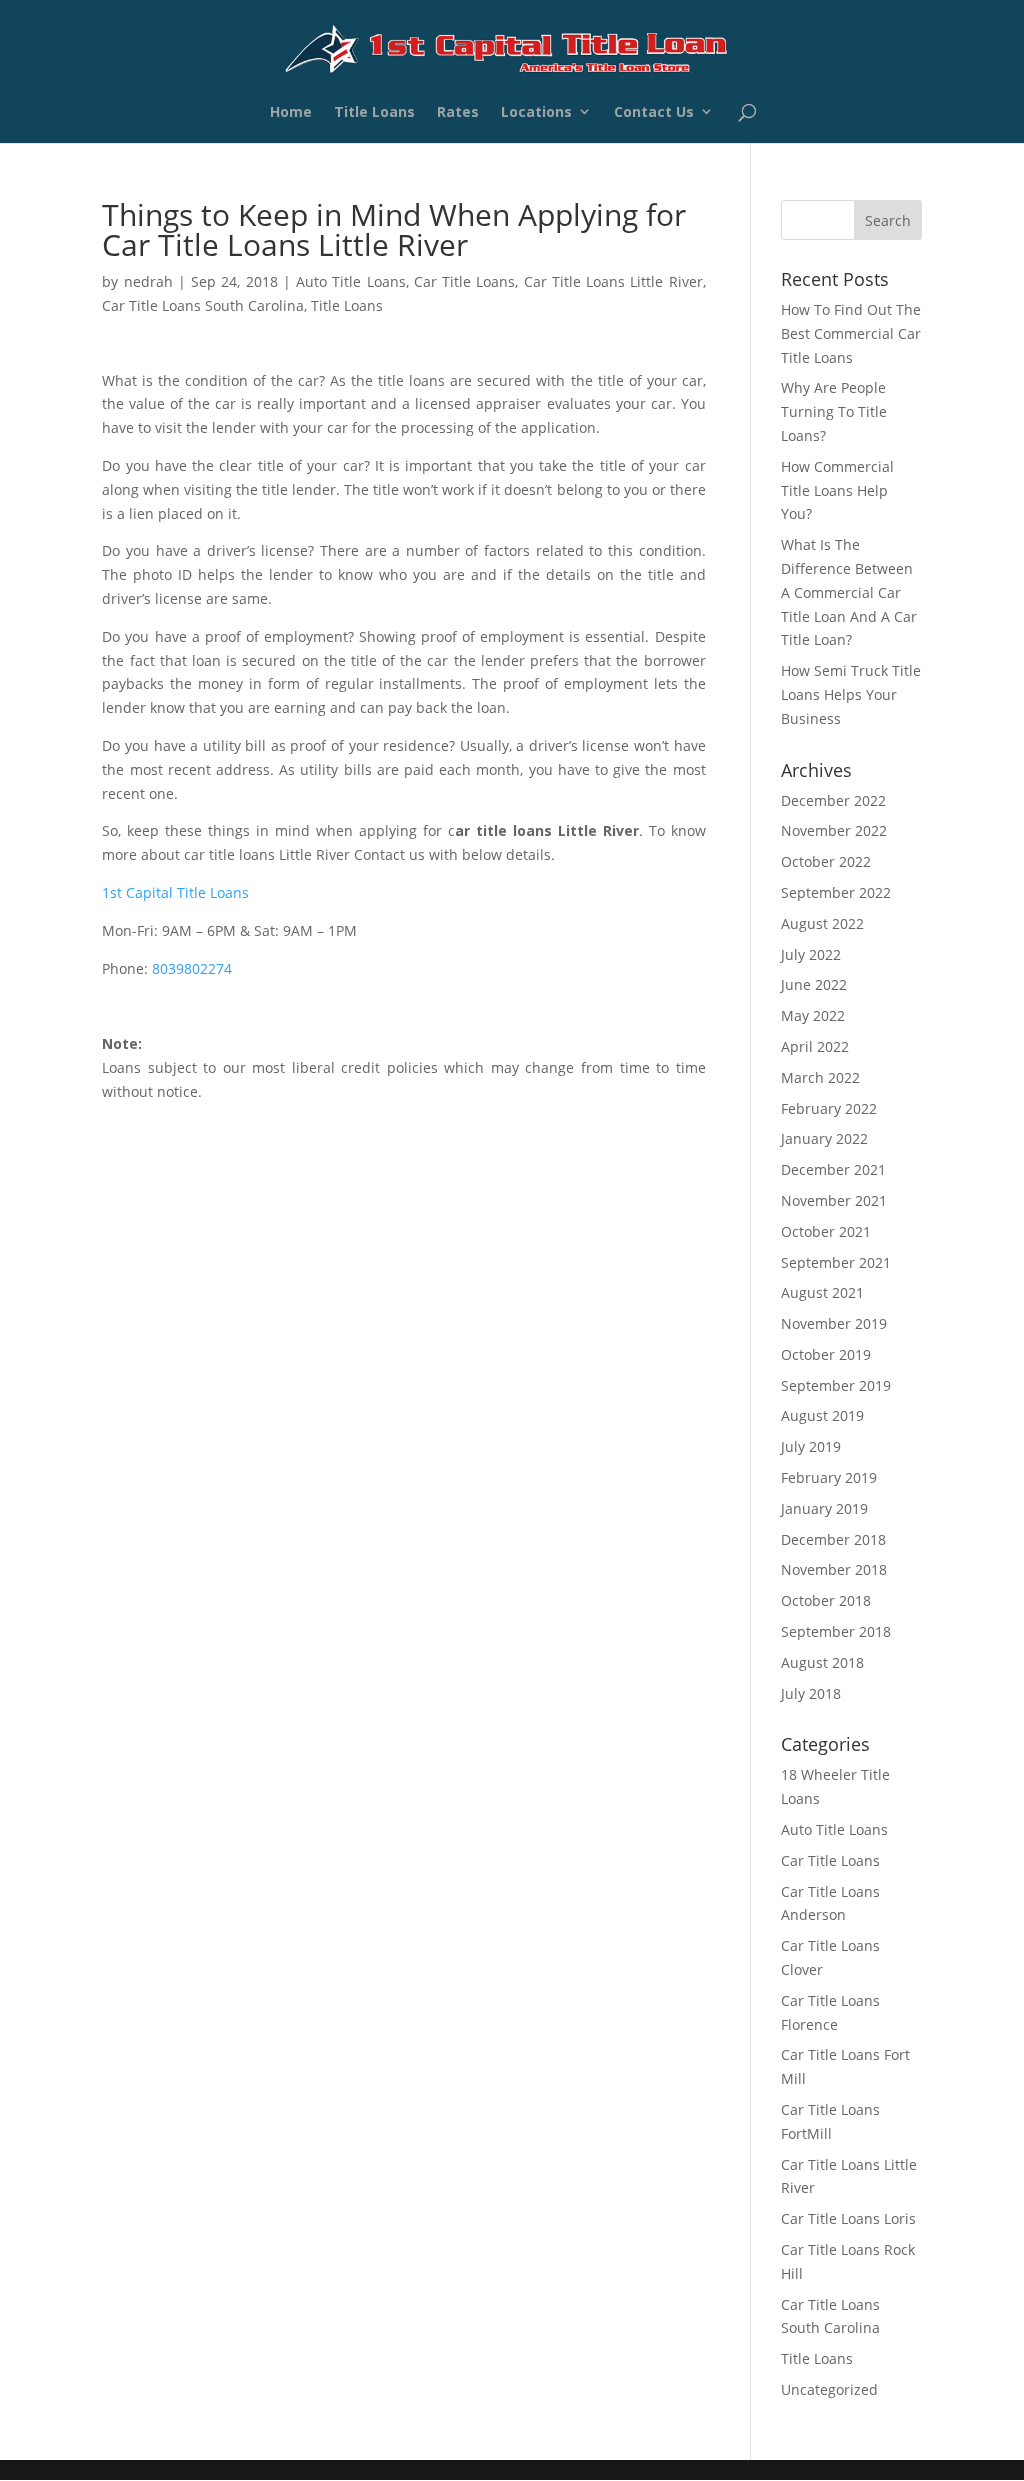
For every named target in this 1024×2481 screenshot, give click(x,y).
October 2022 (826, 861)
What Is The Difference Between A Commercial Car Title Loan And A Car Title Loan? (849, 592)
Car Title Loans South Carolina (203, 305)
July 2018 (811, 1693)
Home (291, 114)
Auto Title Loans (351, 281)
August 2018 (822, 1662)
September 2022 (836, 892)
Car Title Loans (465, 281)
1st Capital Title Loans (175, 892)
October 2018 (826, 1600)
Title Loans (374, 114)
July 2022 (811, 954)
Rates (458, 114)
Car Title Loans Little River (613, 281)
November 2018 (834, 1569)
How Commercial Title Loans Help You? (837, 490)
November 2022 (834, 830)
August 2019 (822, 1415)
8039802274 (192, 968)
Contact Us (654, 114)
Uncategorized (829, 2389)
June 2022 (814, 984)
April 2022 (815, 1046)
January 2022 (824, 1138)
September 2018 (836, 1631)
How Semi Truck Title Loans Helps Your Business (851, 694)
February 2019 (829, 1477)
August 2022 (822, 923)
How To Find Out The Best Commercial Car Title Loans (851, 333)
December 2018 (833, 1539)
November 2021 (834, 1200)
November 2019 (834, 1323)
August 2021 (822, 1292)
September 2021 (836, 1262)
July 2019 (811, 1446)
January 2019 (824, 1508)
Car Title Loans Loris (848, 2218)
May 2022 (813, 1015)
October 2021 (826, 1231)
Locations (536, 114)
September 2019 (836, 1385)
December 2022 (833, 800)
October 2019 (826, 1354)
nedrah (148, 281)
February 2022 (829, 1108)
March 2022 (820, 1077)
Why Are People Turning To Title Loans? (834, 411)
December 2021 (833, 1169)
